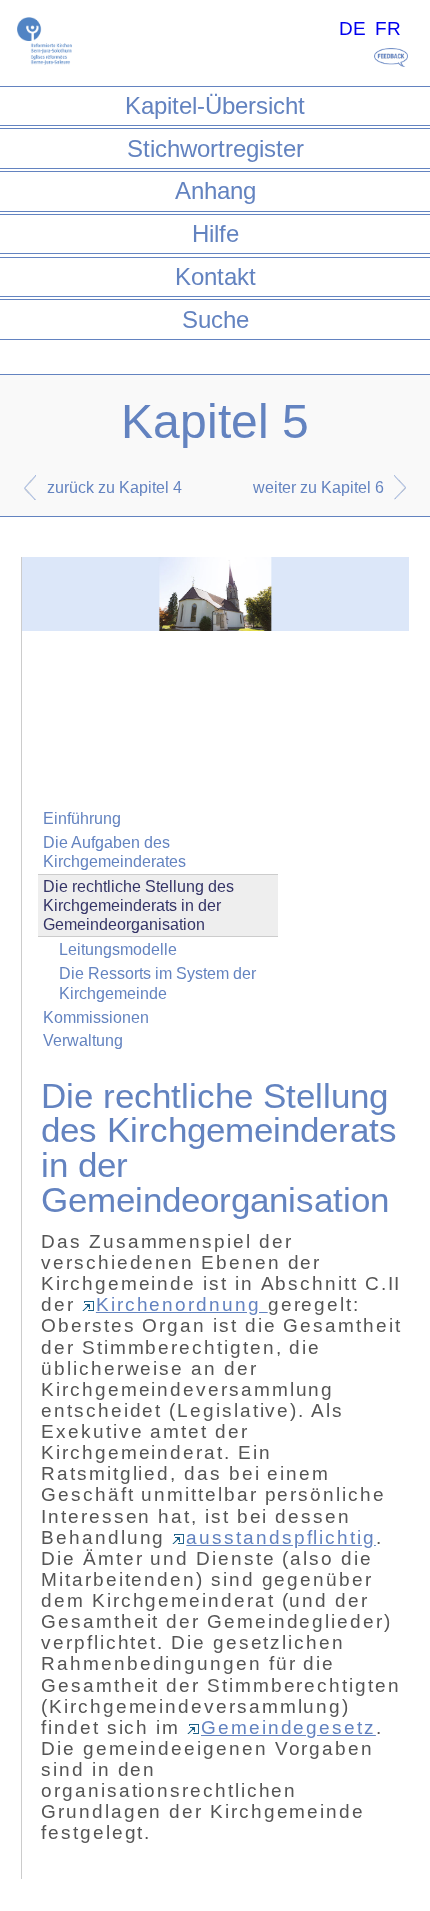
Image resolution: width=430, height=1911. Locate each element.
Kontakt (215, 276)
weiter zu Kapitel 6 (318, 487)
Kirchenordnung (182, 1304)
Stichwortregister (215, 148)
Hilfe (215, 233)
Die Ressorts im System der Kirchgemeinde (157, 983)
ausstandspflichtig (281, 1537)
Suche (215, 319)
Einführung (82, 818)
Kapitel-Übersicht (215, 105)
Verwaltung (83, 1040)
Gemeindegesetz (288, 1727)
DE (352, 28)
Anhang (215, 190)
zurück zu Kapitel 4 (114, 487)
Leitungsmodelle (118, 949)
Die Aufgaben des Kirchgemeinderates (114, 852)
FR (388, 28)
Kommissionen (96, 1017)
